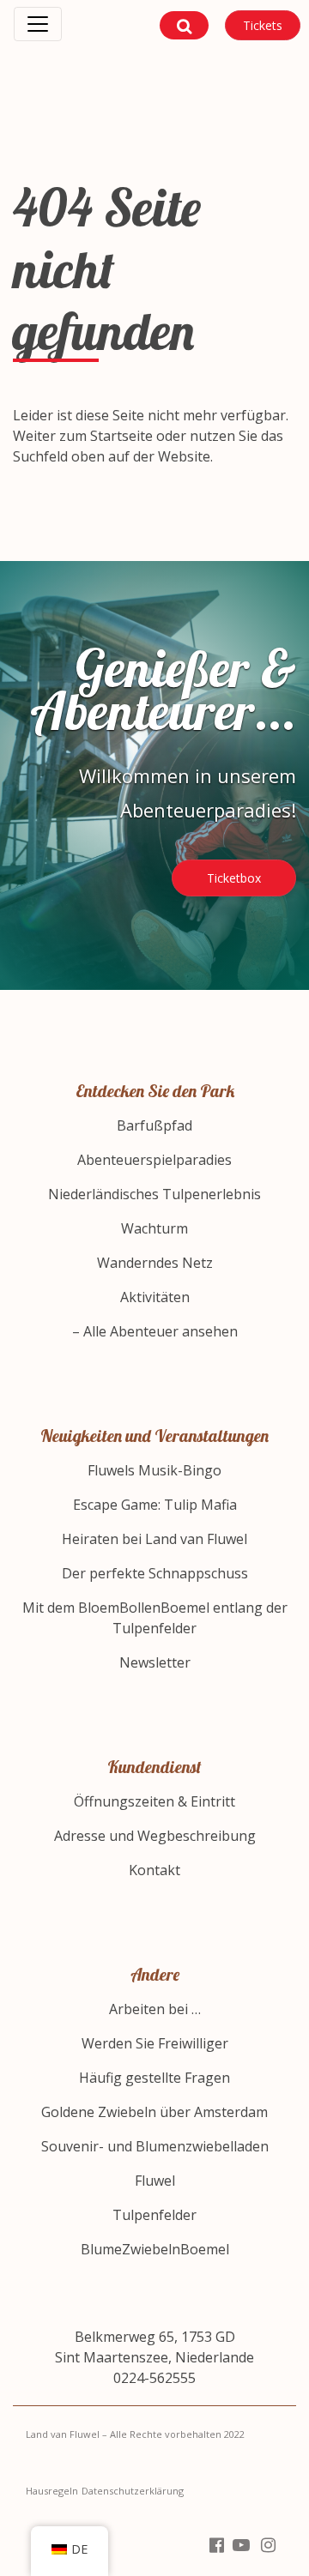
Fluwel (155, 2181)
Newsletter (155, 1662)
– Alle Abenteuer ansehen (155, 1331)
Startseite (121, 436)
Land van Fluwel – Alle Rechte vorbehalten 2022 (135, 2434)
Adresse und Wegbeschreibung (155, 1836)
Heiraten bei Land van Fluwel (154, 1539)
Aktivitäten (155, 1297)
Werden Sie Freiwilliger (155, 2043)
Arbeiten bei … (155, 2009)
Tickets (263, 25)
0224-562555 (154, 2378)
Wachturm (154, 1228)
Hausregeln (52, 2491)
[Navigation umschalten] (38, 24)
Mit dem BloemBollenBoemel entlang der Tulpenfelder (155, 1618)
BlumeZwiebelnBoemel (155, 2249)
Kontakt (154, 1870)
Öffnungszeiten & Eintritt (154, 1801)
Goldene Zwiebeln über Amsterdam (154, 2112)
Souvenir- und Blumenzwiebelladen (155, 2146)
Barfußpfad (154, 1125)
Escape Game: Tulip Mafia (155, 1505)
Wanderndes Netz (155, 1263)
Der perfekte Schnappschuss (155, 1573)
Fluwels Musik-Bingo (154, 1470)
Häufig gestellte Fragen (154, 2078)
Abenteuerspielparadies (154, 1160)
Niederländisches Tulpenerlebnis (154, 1194)
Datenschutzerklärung (133, 2491)
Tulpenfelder (154, 2215)
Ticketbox (234, 878)
